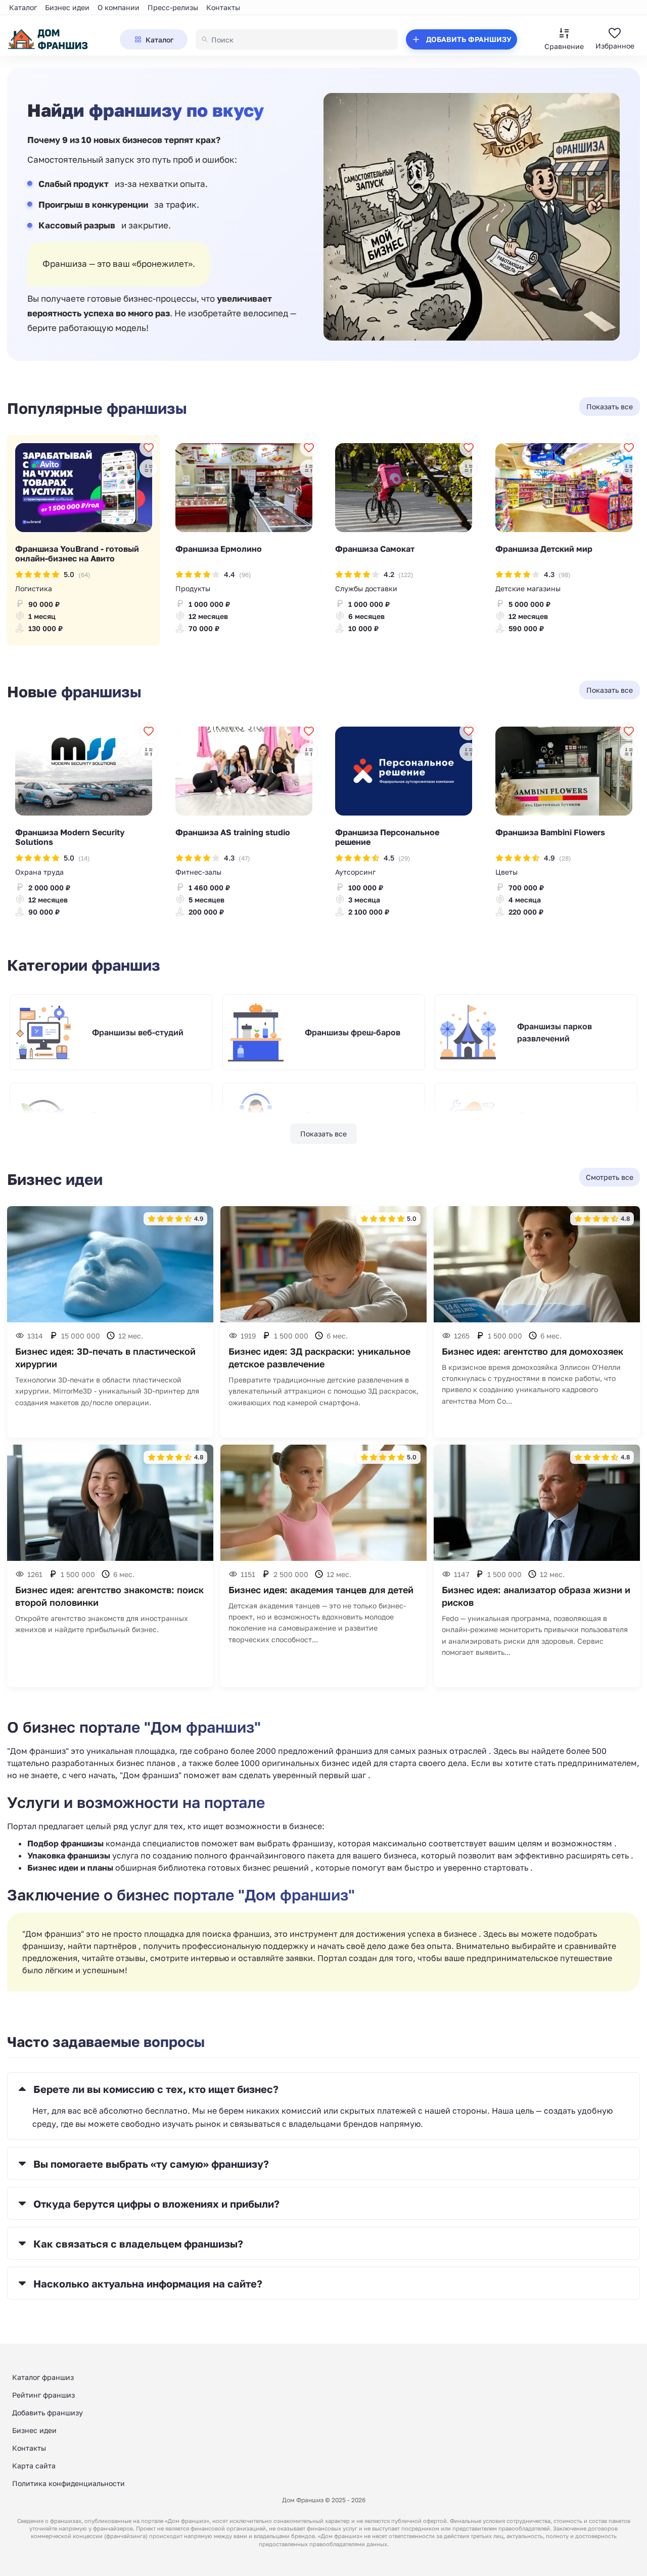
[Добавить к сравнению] (149, 468)
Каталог (23, 7)
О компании (119, 7)
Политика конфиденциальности (68, 2483)
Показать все (323, 1134)
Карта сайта (34, 2466)
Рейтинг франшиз (43, 2395)
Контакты (223, 7)
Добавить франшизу (48, 2413)
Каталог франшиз (43, 2377)
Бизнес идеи (67, 7)
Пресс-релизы (173, 7)
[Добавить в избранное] (149, 448)
